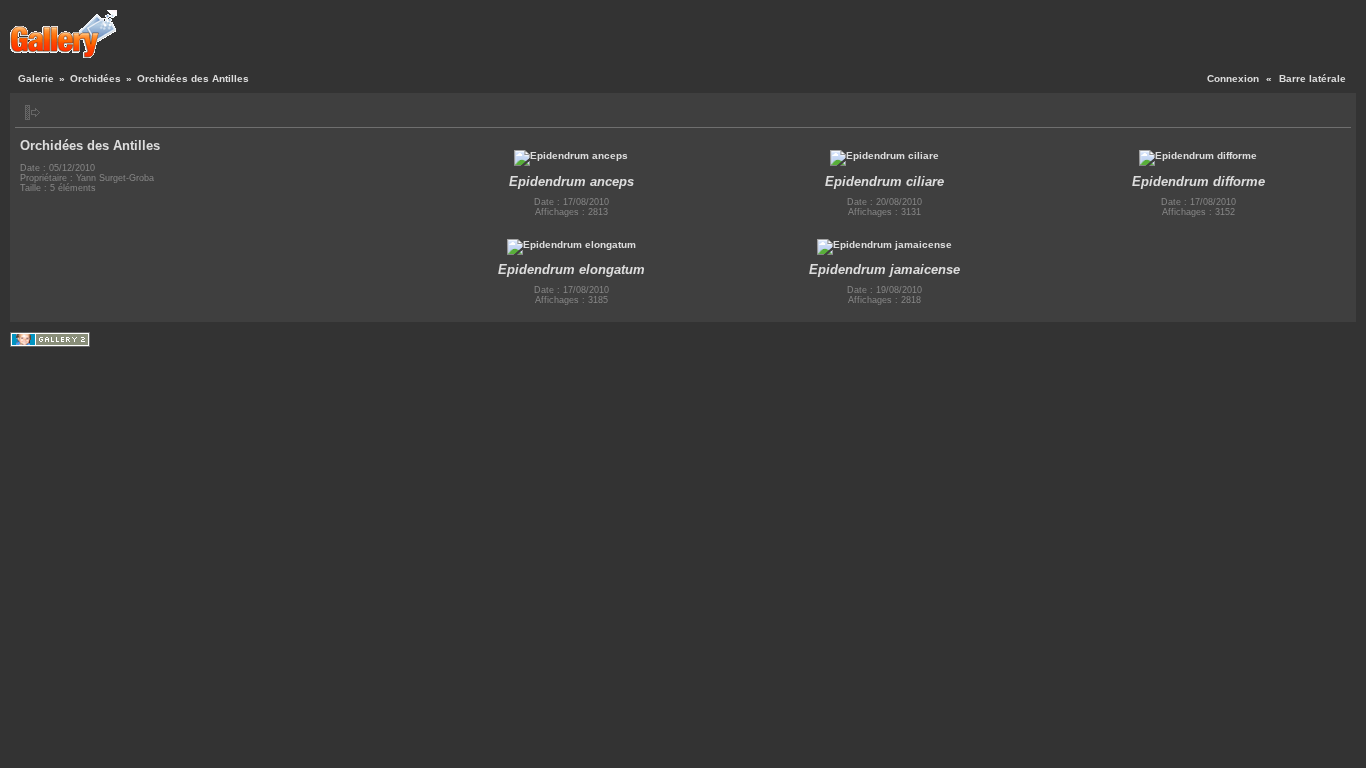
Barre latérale (1312, 78)
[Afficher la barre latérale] (32, 112)
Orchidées (95, 78)
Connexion (1233, 78)
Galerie (36, 78)
